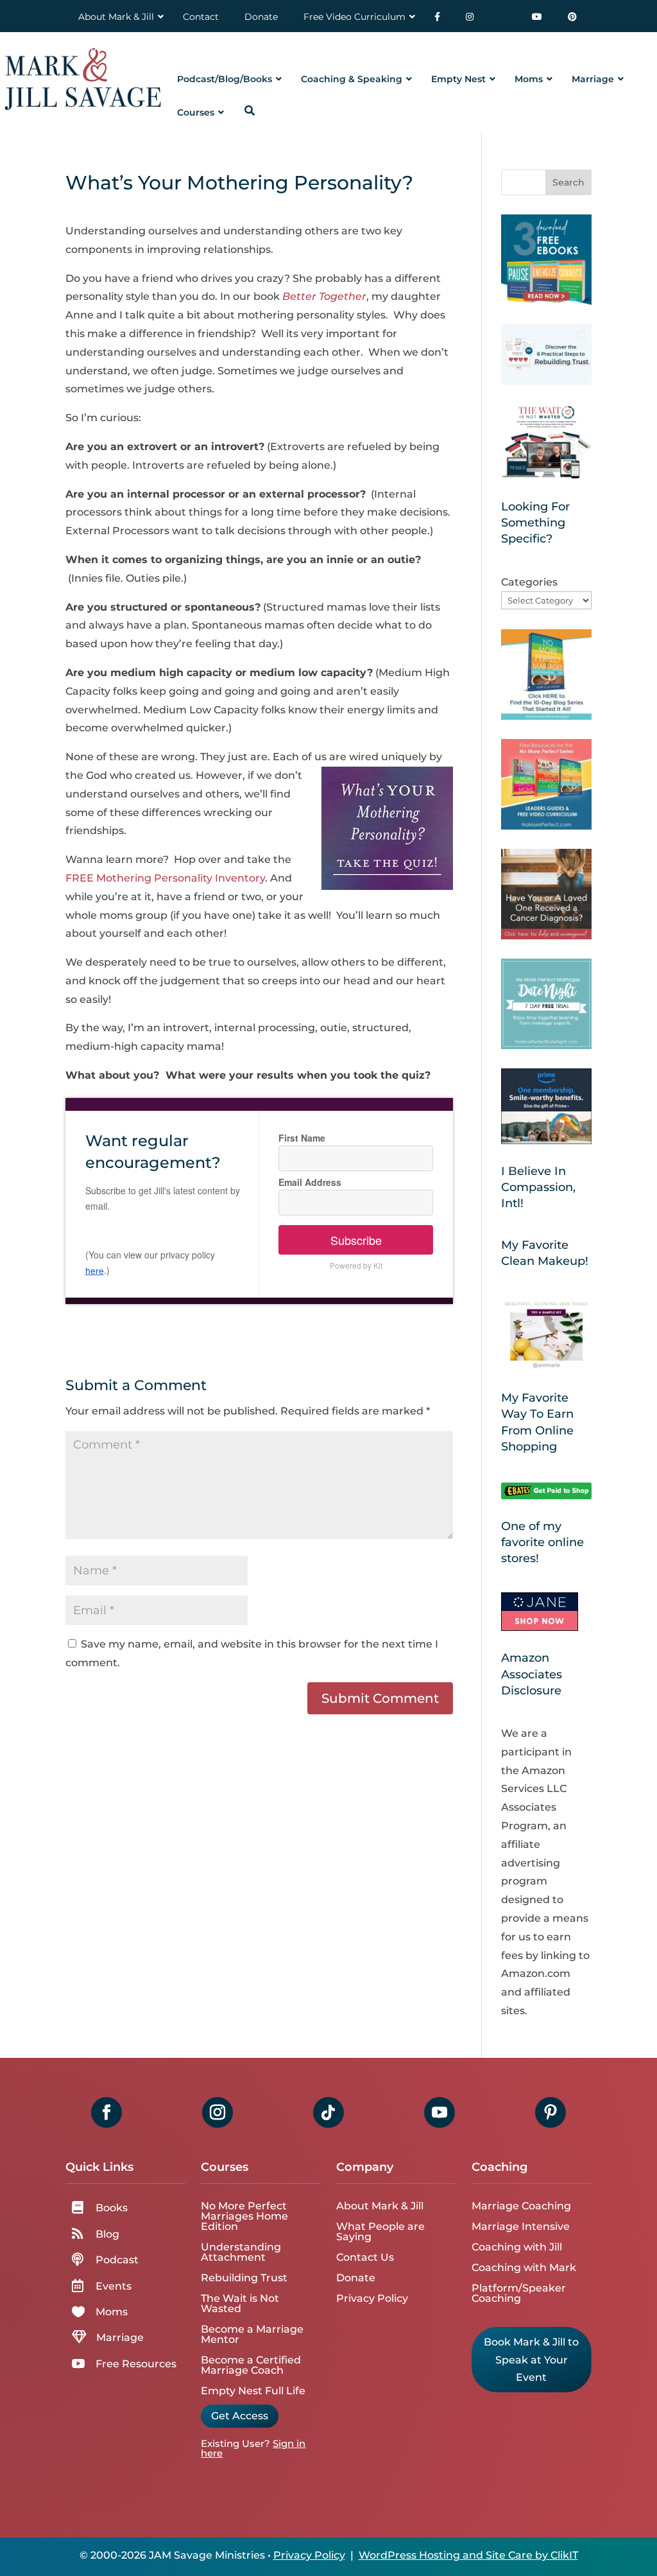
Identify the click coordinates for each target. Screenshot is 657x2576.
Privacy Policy (372, 2298)
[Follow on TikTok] (328, 2112)
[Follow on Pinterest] (550, 2112)
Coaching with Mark (524, 2267)
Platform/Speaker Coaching (519, 2293)
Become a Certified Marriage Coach (251, 2365)
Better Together (324, 296)
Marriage (120, 2337)
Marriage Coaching (521, 2206)
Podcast (117, 2260)
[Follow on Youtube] (439, 2112)
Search (568, 182)
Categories (529, 582)
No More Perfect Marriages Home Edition (244, 2216)
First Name (302, 1138)
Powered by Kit (356, 1265)
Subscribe (356, 1240)
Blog (107, 2234)
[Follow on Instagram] (218, 2112)
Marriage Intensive (521, 2226)
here (95, 1271)
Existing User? (235, 2443)
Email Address (310, 1182)
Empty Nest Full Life (253, 2391)
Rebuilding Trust (244, 2278)
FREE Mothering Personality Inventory (165, 878)
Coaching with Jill (517, 2247)
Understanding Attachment (241, 2252)
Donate (356, 2278)
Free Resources (136, 2364)
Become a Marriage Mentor (252, 2334)
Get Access (240, 2416)
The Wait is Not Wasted (240, 2303)
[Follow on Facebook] (107, 2112)
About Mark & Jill (380, 2206)
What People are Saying (380, 2232)
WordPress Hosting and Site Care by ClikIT (468, 2555)
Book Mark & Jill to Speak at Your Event (531, 2359)
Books (112, 2208)
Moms (112, 2312)
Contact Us (365, 2257)
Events (114, 2286)
